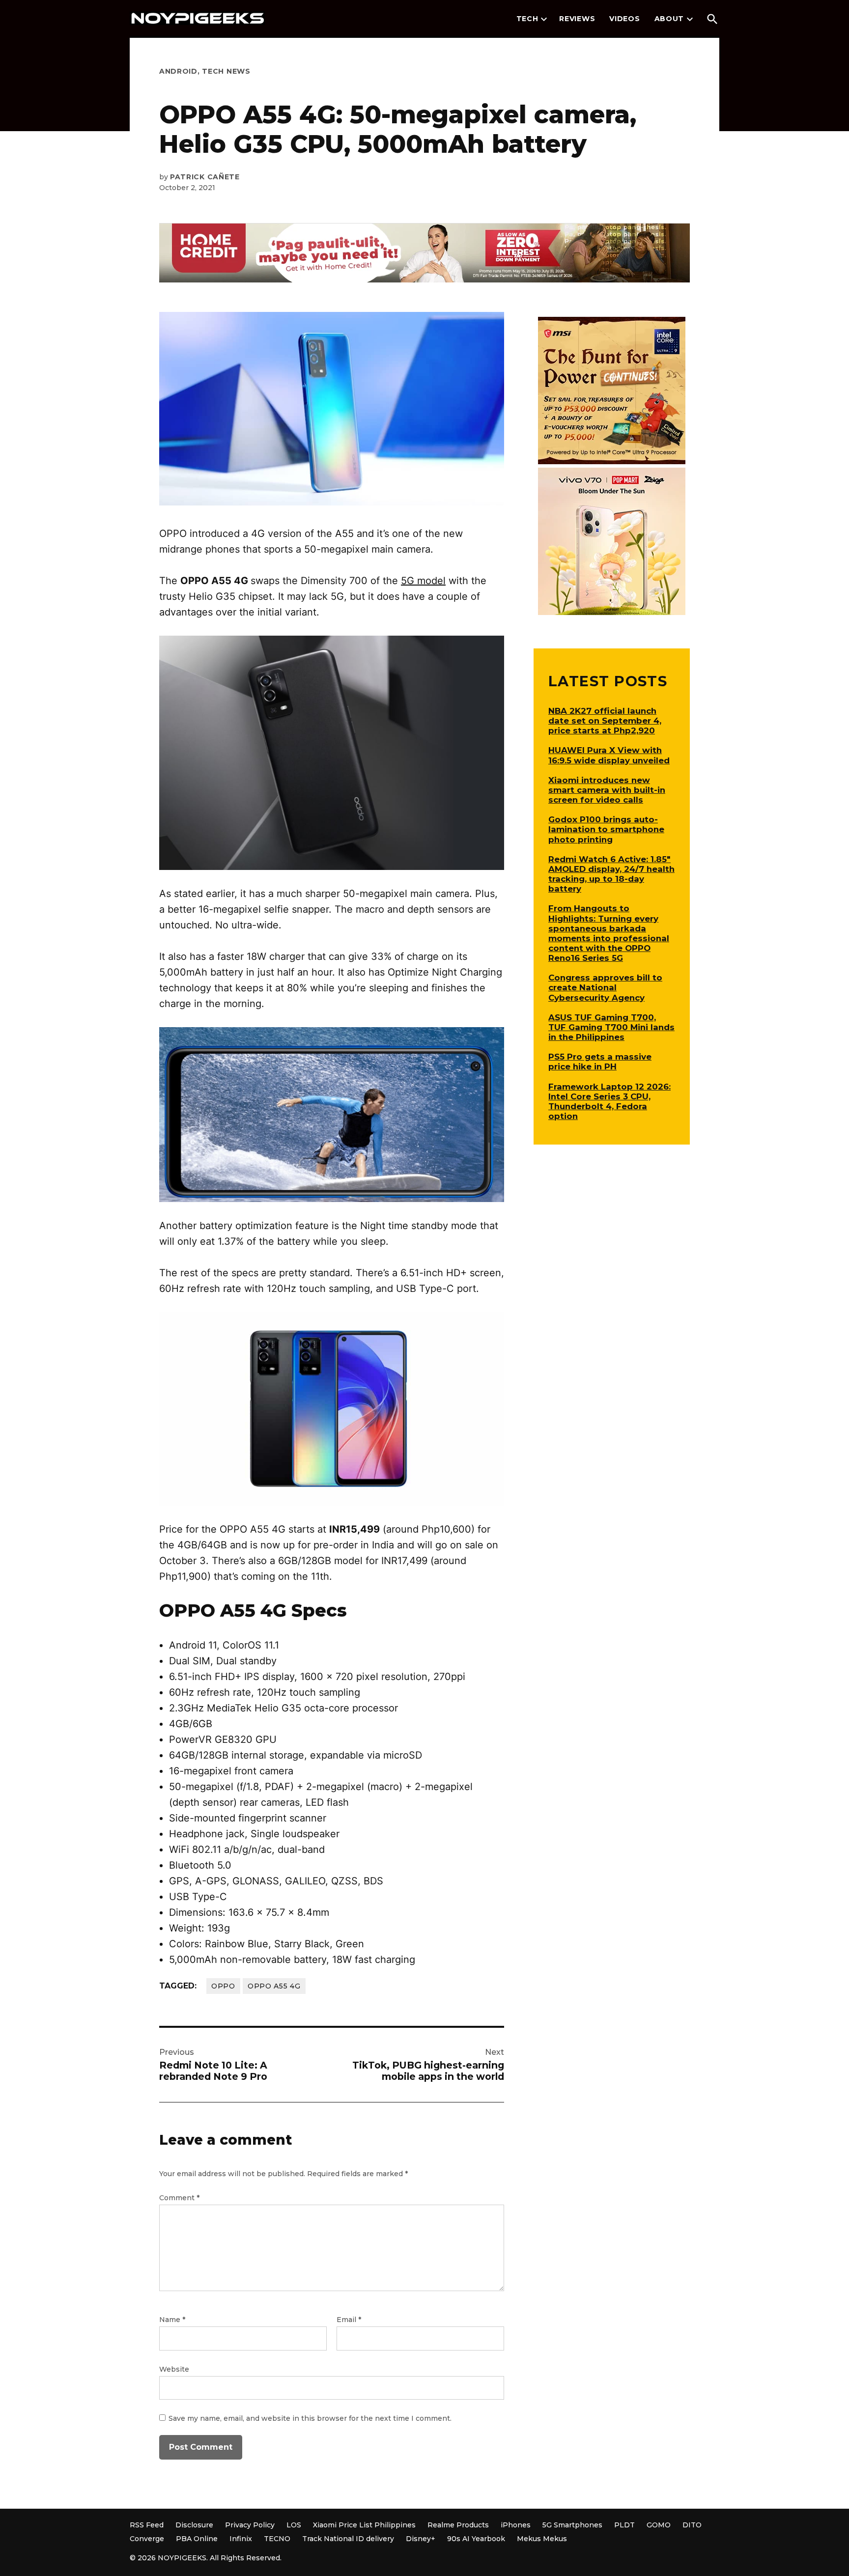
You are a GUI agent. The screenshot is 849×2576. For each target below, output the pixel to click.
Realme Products (458, 2525)
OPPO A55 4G (274, 1986)
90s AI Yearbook (476, 2539)
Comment (179, 2198)
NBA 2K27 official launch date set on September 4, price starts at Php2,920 (605, 721)
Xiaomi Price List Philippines (364, 2525)
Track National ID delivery (348, 2539)
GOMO (659, 2525)
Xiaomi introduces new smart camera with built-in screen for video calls (607, 790)
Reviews (577, 19)
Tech (527, 19)
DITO (692, 2525)
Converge (147, 2539)
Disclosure (194, 2525)
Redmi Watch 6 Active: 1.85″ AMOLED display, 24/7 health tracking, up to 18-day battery (611, 874)
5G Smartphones (572, 2525)
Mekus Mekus (542, 2539)
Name (172, 2320)
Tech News (226, 71)
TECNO (277, 2539)
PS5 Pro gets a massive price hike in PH (600, 1062)
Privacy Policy (250, 2525)
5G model (423, 581)
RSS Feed (147, 2525)
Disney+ (421, 2539)
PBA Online (197, 2539)
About (669, 19)
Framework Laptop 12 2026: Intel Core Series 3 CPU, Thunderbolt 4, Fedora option (609, 1101)
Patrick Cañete (205, 177)
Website (174, 2369)
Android (178, 71)
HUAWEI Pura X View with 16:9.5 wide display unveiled (609, 755)
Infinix (241, 2539)
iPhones (516, 2525)
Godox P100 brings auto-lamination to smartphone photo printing (606, 829)
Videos (624, 19)
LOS (294, 2525)
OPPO (223, 1986)
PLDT (624, 2525)
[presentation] (544, 19)
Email (349, 2320)
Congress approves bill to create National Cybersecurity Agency (605, 987)
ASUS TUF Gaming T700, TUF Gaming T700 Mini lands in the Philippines (611, 1027)
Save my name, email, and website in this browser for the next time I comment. (310, 2418)
